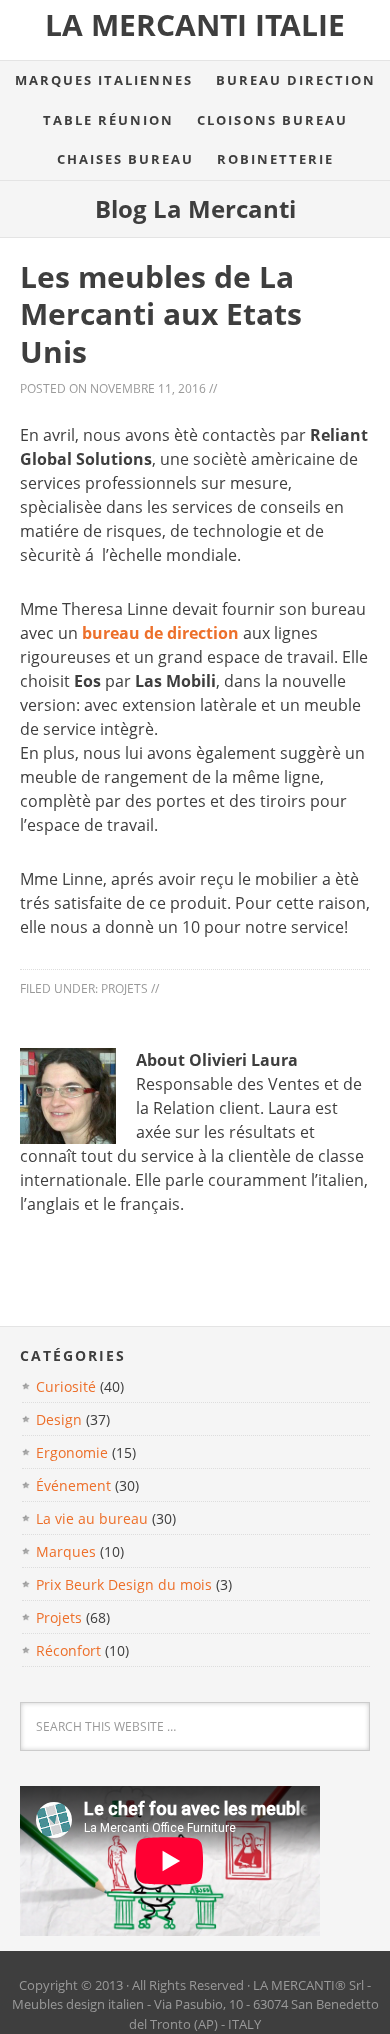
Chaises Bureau (125, 159)
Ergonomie (72, 1452)
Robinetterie (275, 159)
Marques (66, 1551)
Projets (124, 988)
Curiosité (66, 1386)
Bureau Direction (296, 80)
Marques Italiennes (104, 80)
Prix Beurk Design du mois (124, 1584)
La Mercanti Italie (195, 24)
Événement (73, 1485)
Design (59, 1419)
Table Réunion (108, 120)
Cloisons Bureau (272, 120)
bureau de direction (160, 633)
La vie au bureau (92, 1518)
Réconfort (68, 1650)
